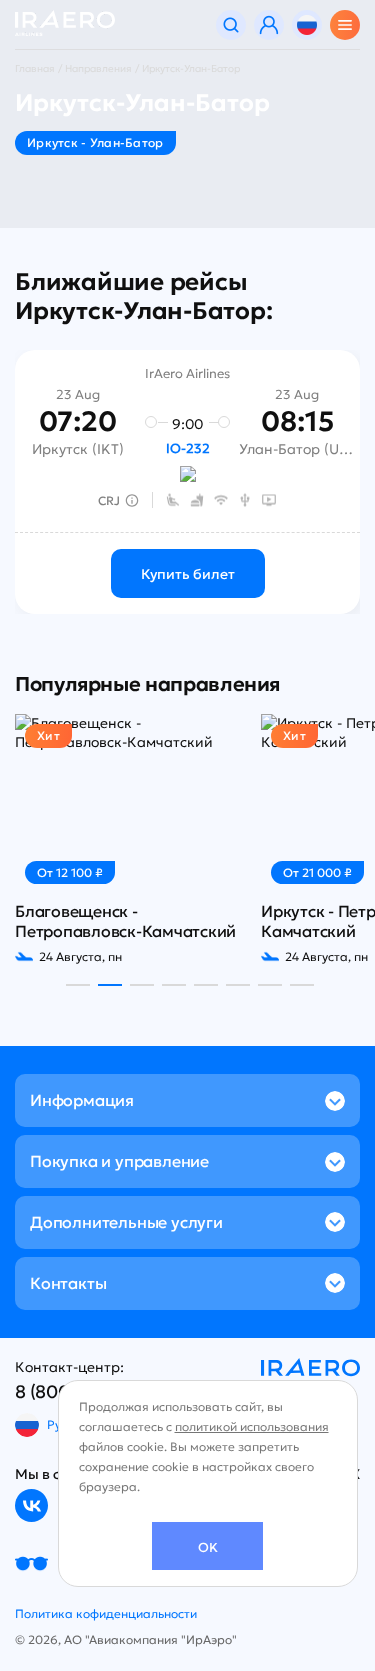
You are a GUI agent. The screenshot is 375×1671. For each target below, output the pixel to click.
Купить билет (188, 574)
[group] (126, 839)
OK (208, 1547)
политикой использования (252, 1426)
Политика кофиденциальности (106, 1613)
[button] (78, 985)
